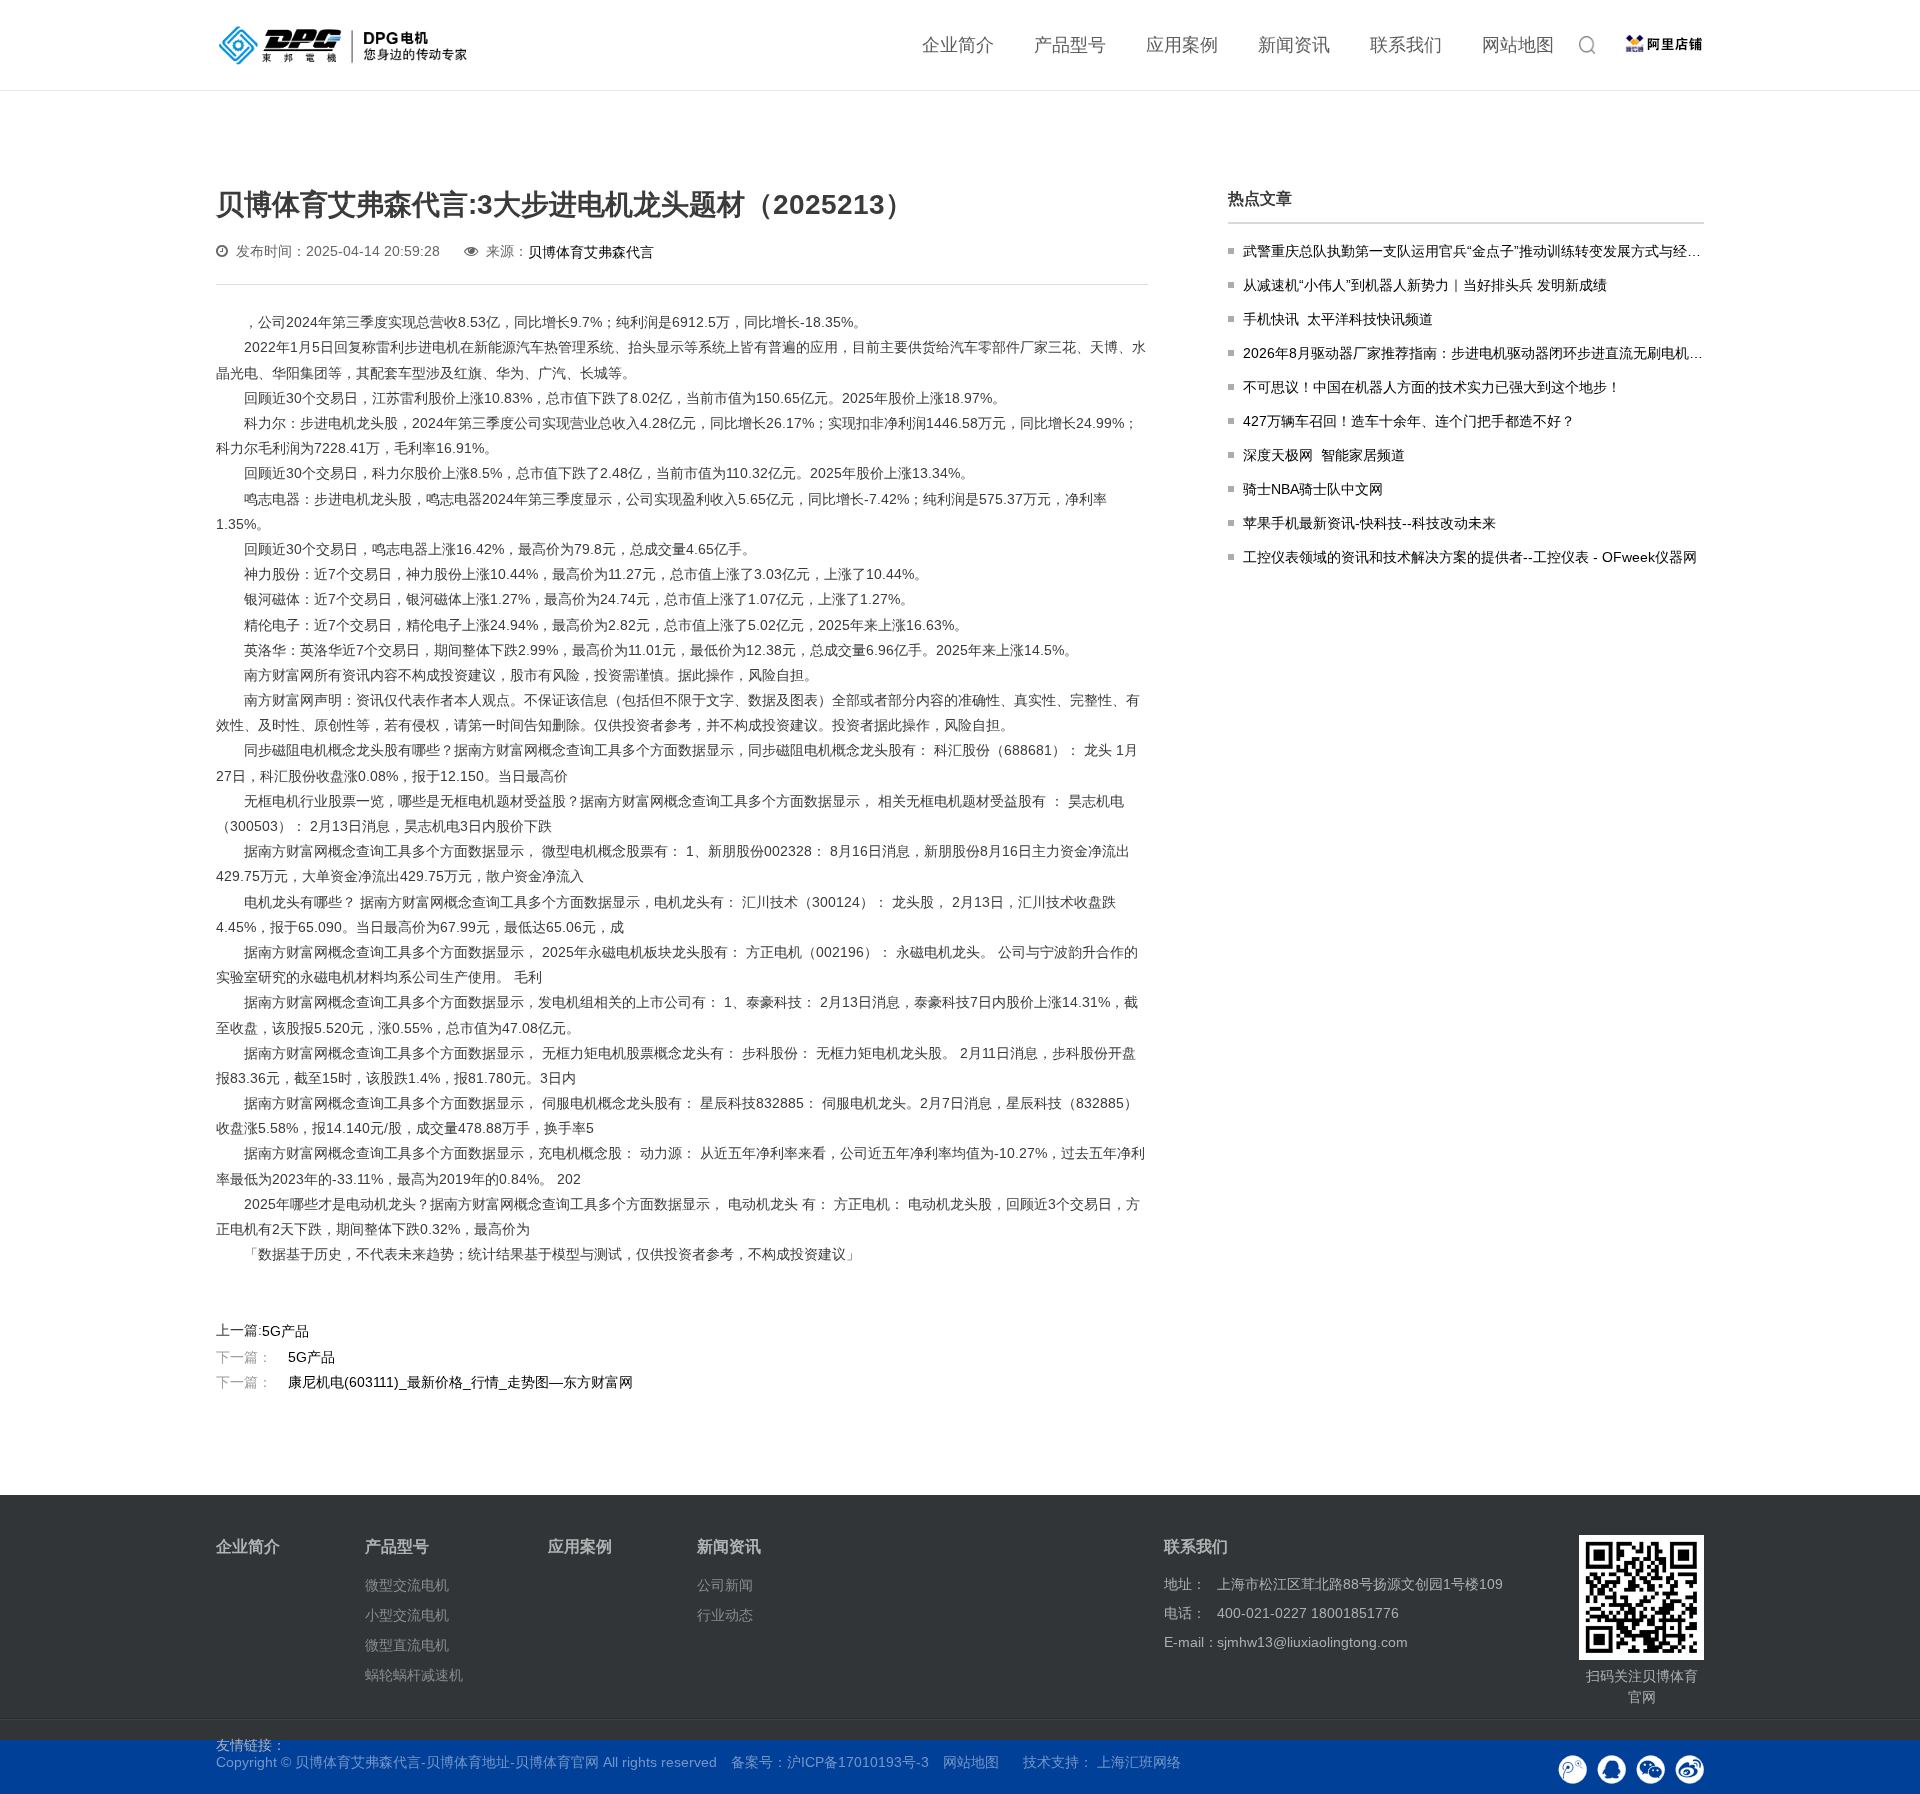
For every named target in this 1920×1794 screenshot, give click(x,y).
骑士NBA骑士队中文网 (1313, 489)
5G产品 (285, 1330)
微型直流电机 (407, 1645)
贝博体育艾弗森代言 (591, 252)
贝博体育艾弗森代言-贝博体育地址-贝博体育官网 (447, 1762)
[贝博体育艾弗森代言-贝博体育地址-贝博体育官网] (343, 45)
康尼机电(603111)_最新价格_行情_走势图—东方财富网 (424, 1382)
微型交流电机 (407, 1585)
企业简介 (958, 45)
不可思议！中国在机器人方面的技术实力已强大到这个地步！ (1432, 387)
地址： (1185, 1584)
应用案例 (1182, 45)
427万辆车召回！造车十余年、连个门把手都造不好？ (1409, 421)
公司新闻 (725, 1585)
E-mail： (1191, 1642)
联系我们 (1406, 45)
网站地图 (1518, 45)
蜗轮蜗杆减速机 (414, 1674)
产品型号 (1070, 45)
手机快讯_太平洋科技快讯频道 (1338, 319)
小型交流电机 (407, 1615)
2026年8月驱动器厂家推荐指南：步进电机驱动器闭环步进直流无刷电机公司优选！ (1473, 353)
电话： (1185, 1613)
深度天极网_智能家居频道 (1324, 455)
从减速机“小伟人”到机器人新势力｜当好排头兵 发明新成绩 (1425, 285)
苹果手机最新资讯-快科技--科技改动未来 (1369, 523)
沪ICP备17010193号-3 (858, 1762)
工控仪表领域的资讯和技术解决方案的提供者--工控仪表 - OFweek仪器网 (1470, 557)
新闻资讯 (1294, 45)
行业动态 (725, 1615)
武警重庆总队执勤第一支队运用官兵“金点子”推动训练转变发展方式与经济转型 (1473, 251)
